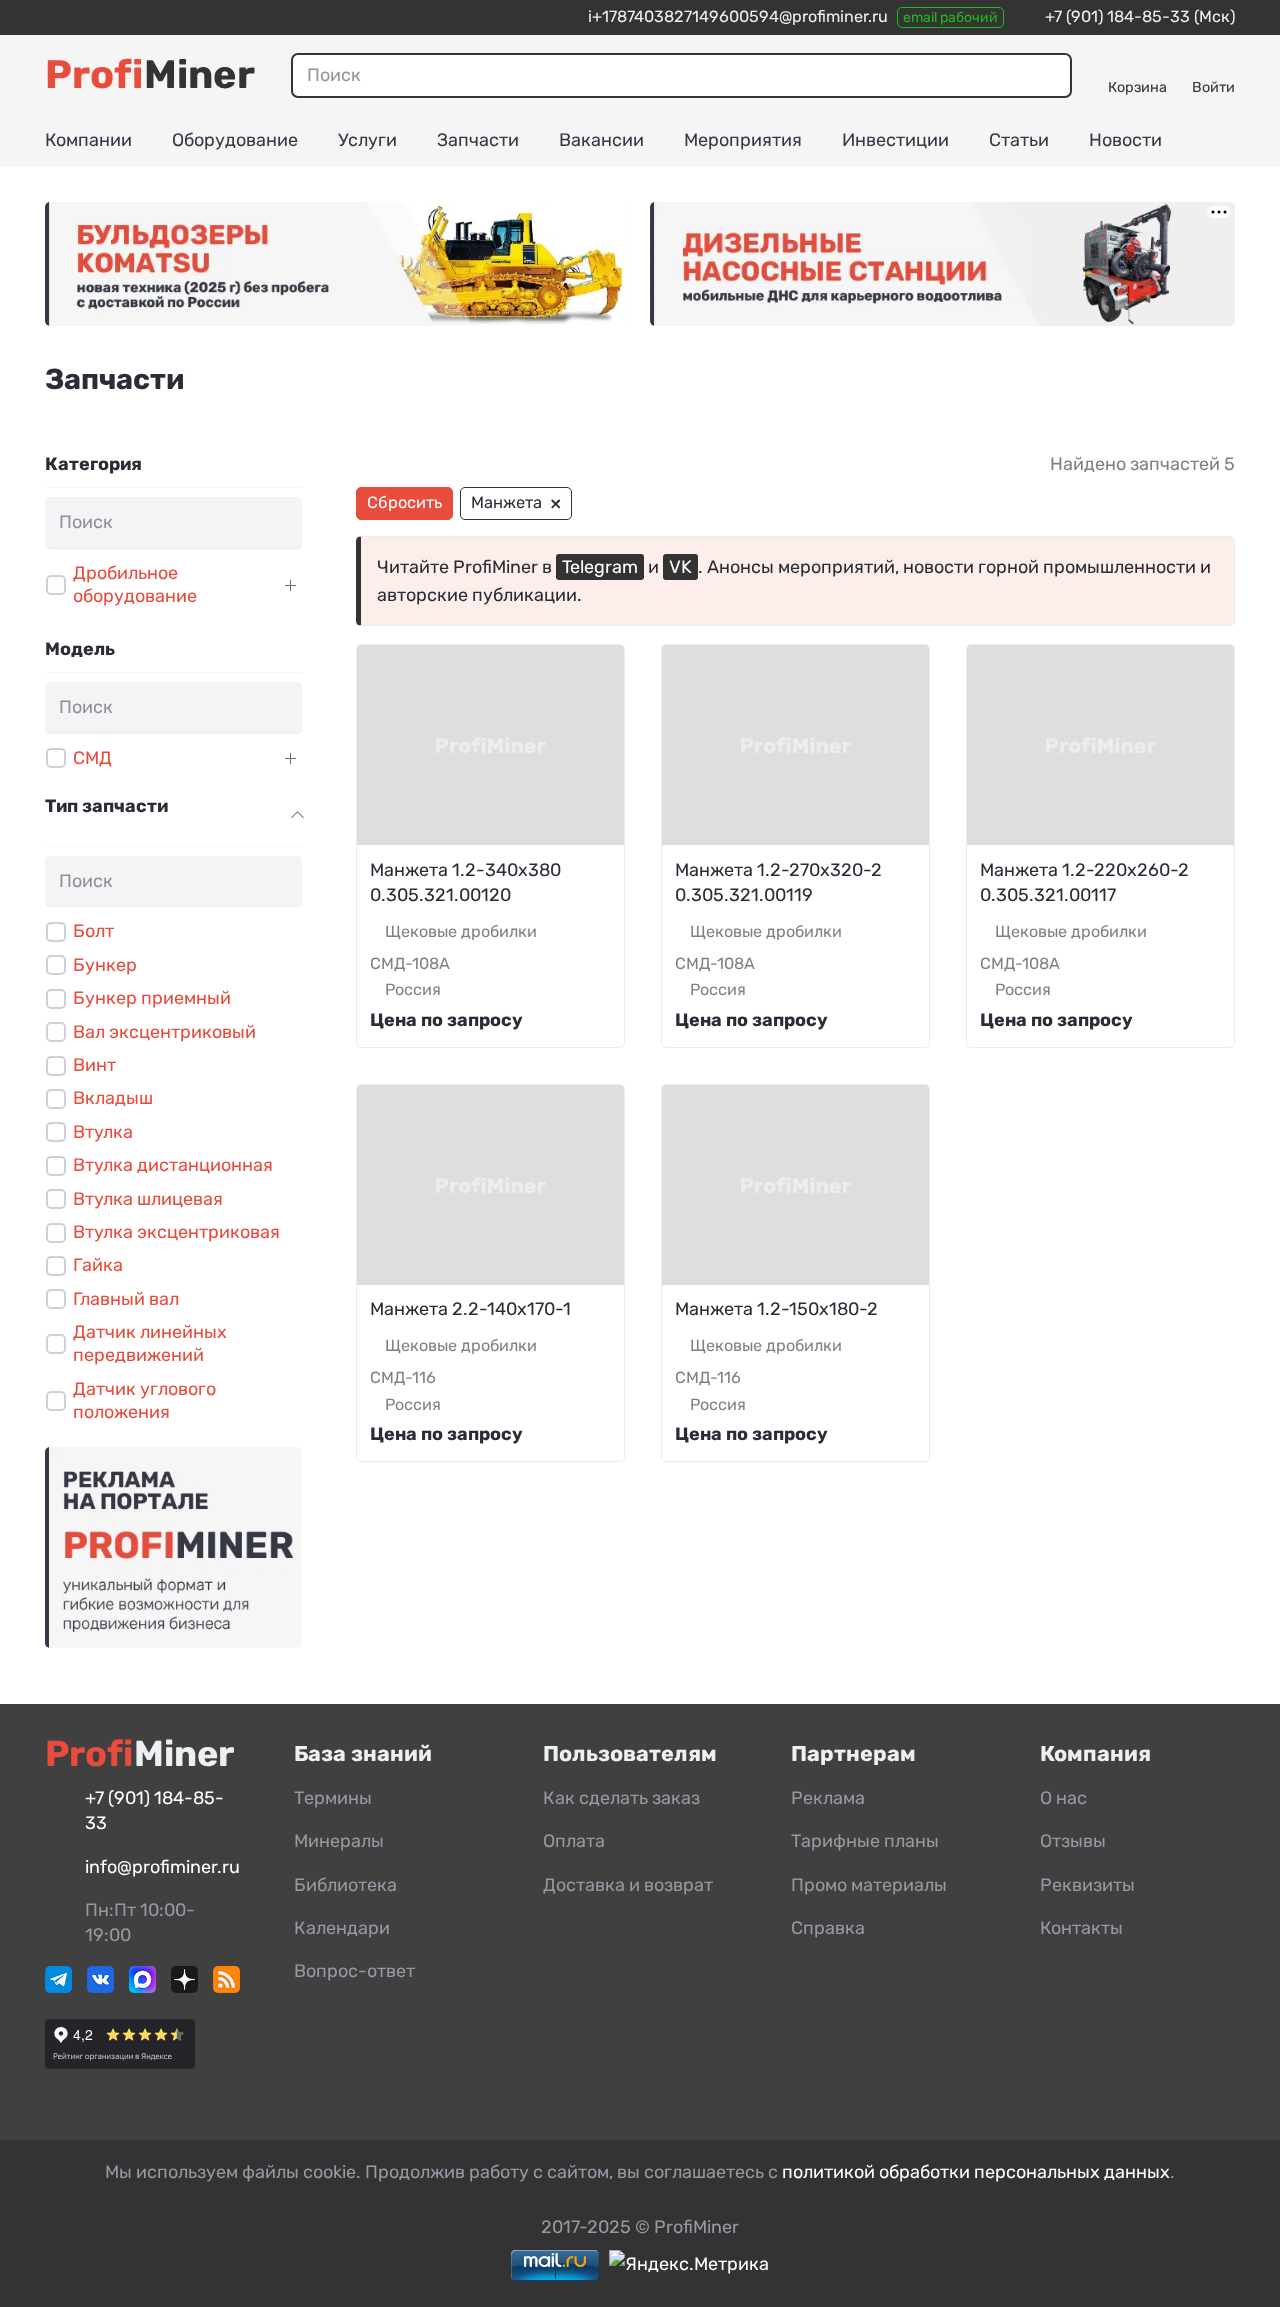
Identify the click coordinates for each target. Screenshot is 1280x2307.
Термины (333, 1798)
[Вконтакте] (100, 1987)
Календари (342, 1928)
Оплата (574, 1841)
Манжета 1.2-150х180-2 (776, 1309)
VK (680, 567)
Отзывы (1073, 1841)
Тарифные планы (865, 1841)
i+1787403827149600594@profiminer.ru (738, 16)
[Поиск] (1046, 75)
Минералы (339, 1841)
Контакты (1081, 1928)
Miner (150, 74)
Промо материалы (869, 1885)
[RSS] (226, 1987)
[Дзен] (184, 1987)
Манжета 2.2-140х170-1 (470, 1309)
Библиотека (345, 1885)
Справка (828, 1928)
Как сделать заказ (621, 1798)
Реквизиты (1087, 1885)
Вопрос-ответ (354, 1971)
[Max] (142, 1987)
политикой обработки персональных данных (976, 2172)
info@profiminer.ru (162, 1867)
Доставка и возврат (628, 1885)
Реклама (828, 1798)
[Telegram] (58, 1987)
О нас (1063, 1798)
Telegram (600, 567)
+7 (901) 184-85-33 (1117, 16)
